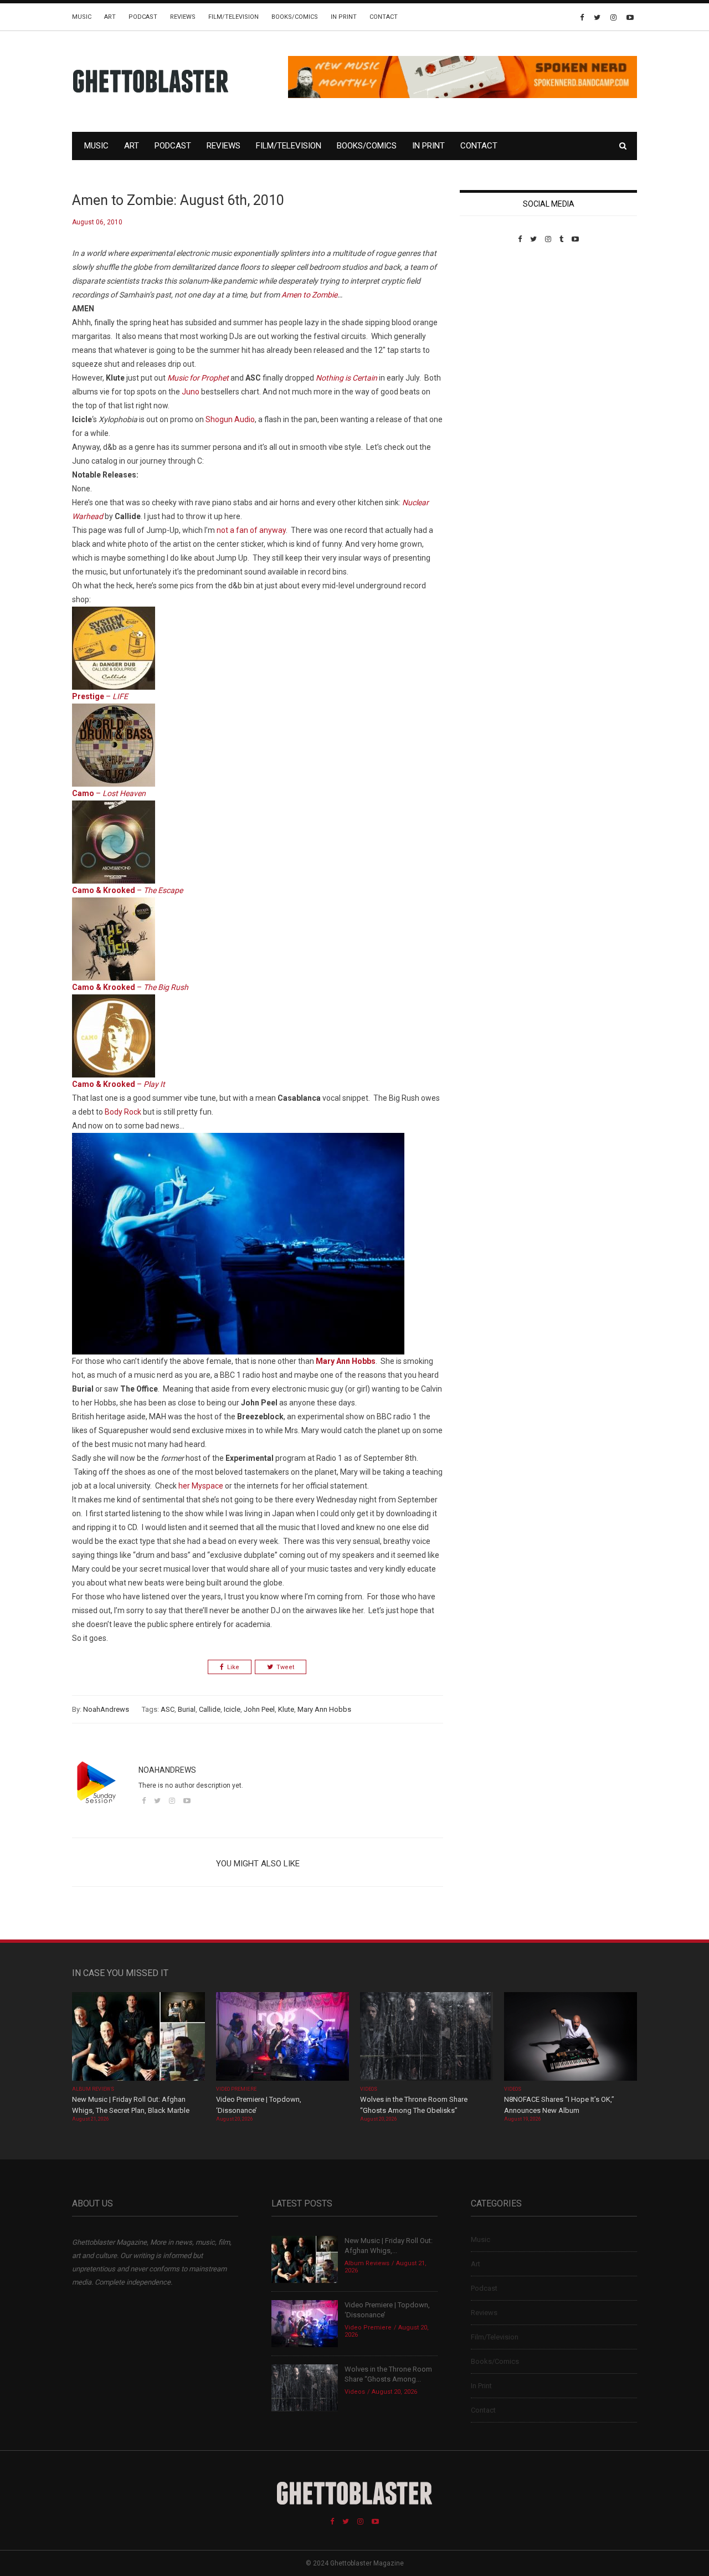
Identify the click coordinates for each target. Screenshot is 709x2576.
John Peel (259, 1709)
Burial (187, 1709)
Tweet (285, 1667)
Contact (384, 17)
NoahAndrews (106, 1709)
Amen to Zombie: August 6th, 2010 (178, 200)
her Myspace (201, 1486)
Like (233, 1667)
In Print (344, 17)
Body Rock (123, 1112)
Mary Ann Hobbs (324, 1709)
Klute (286, 1709)
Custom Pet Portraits (492, 319)
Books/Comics (295, 17)
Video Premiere (236, 2089)
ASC (168, 1709)
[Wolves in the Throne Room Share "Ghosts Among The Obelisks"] (427, 2038)
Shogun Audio (230, 419)
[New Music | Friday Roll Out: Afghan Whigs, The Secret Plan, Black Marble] (138, 2038)
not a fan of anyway (251, 530)
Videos (369, 2089)
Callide (210, 1709)
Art (110, 17)
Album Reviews (93, 2089)
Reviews (183, 17)
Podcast (143, 17)
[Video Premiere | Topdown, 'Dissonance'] (282, 2038)
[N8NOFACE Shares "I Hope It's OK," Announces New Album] (571, 2038)
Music (82, 17)
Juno (191, 392)
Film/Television (233, 17)
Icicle (232, 1709)
